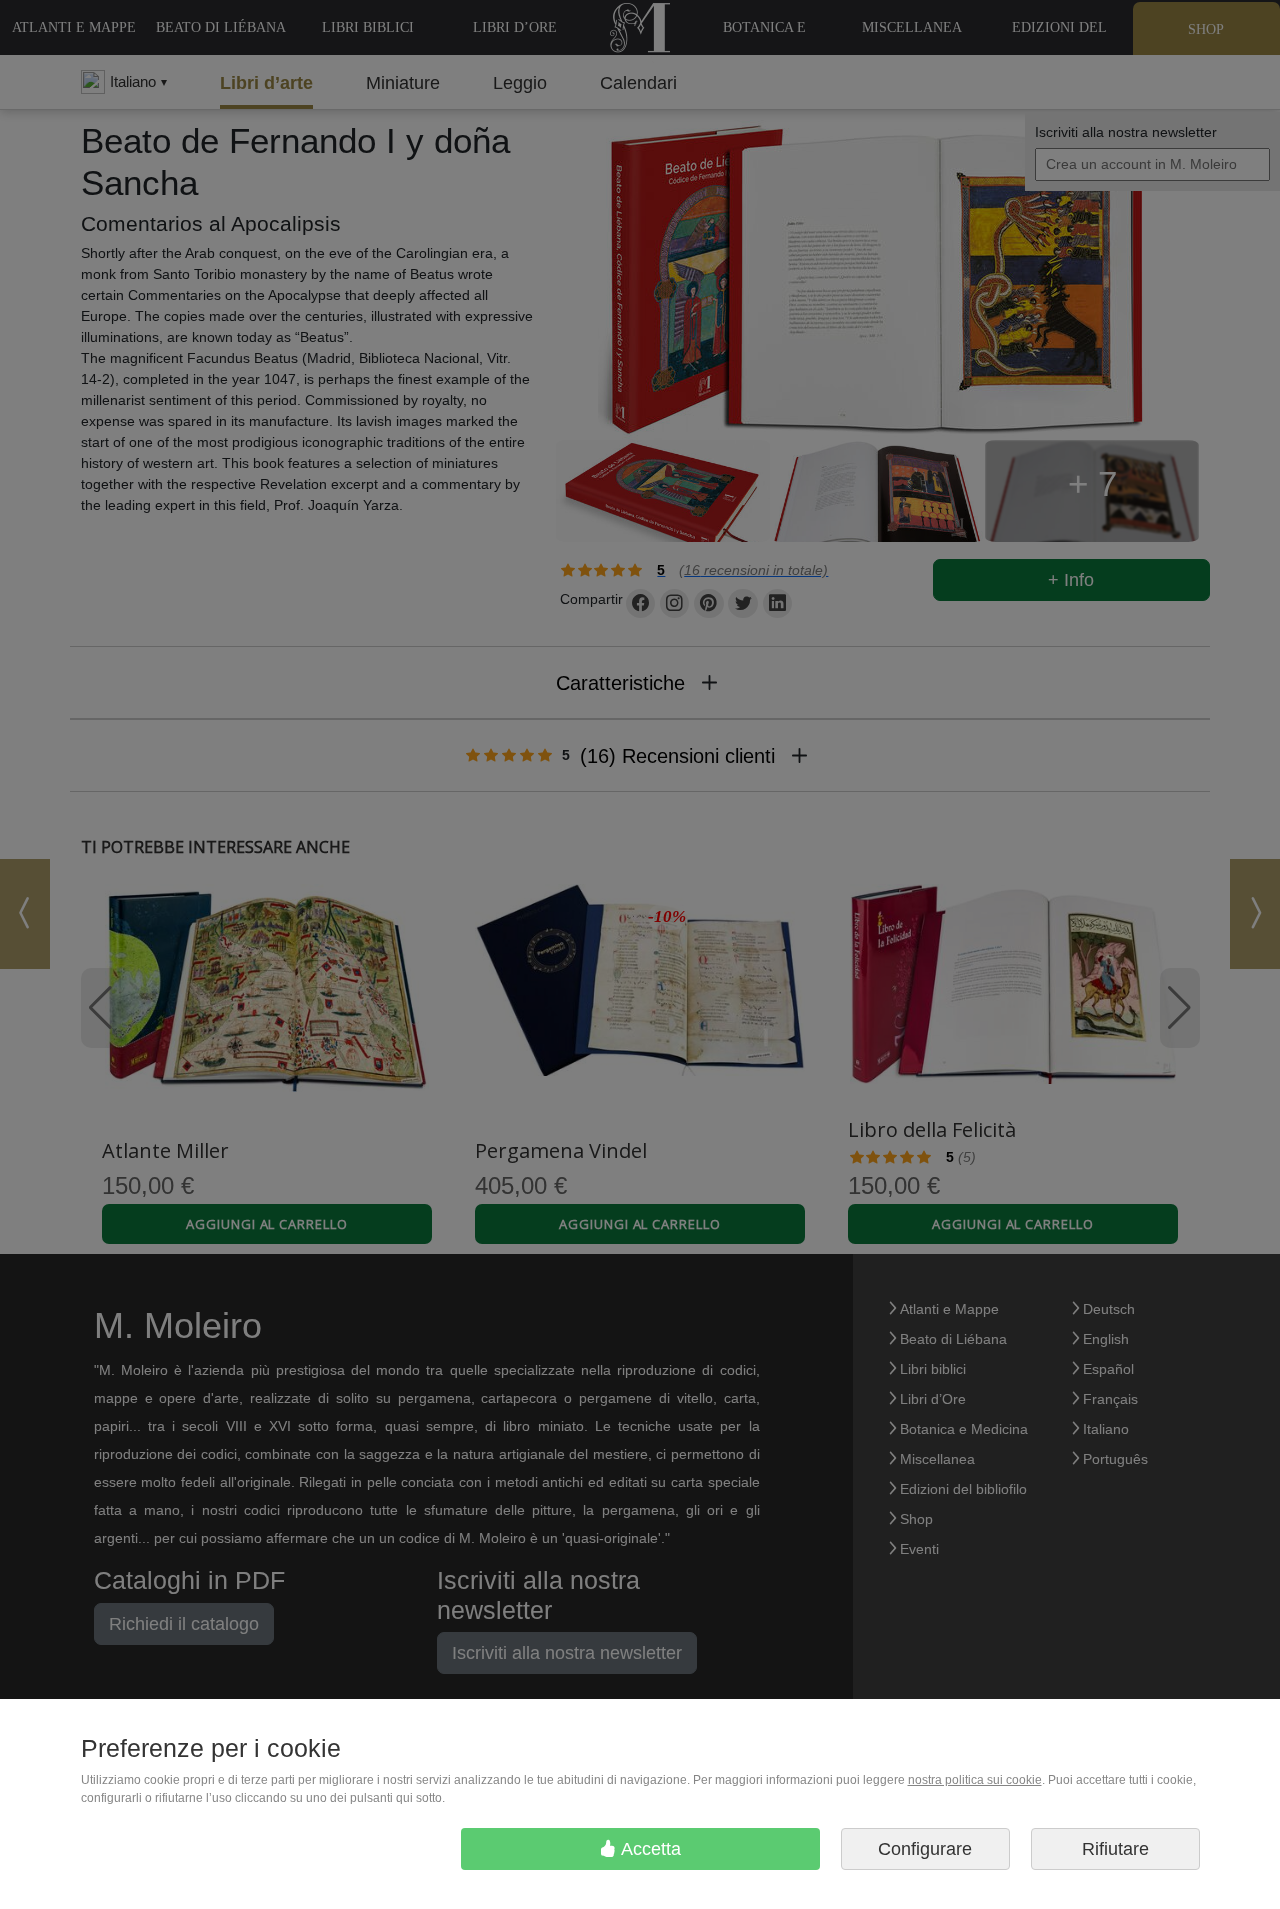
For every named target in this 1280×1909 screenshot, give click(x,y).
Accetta (649, 1849)
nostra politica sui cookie (975, 1780)
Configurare (925, 1849)
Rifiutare (1115, 1849)
